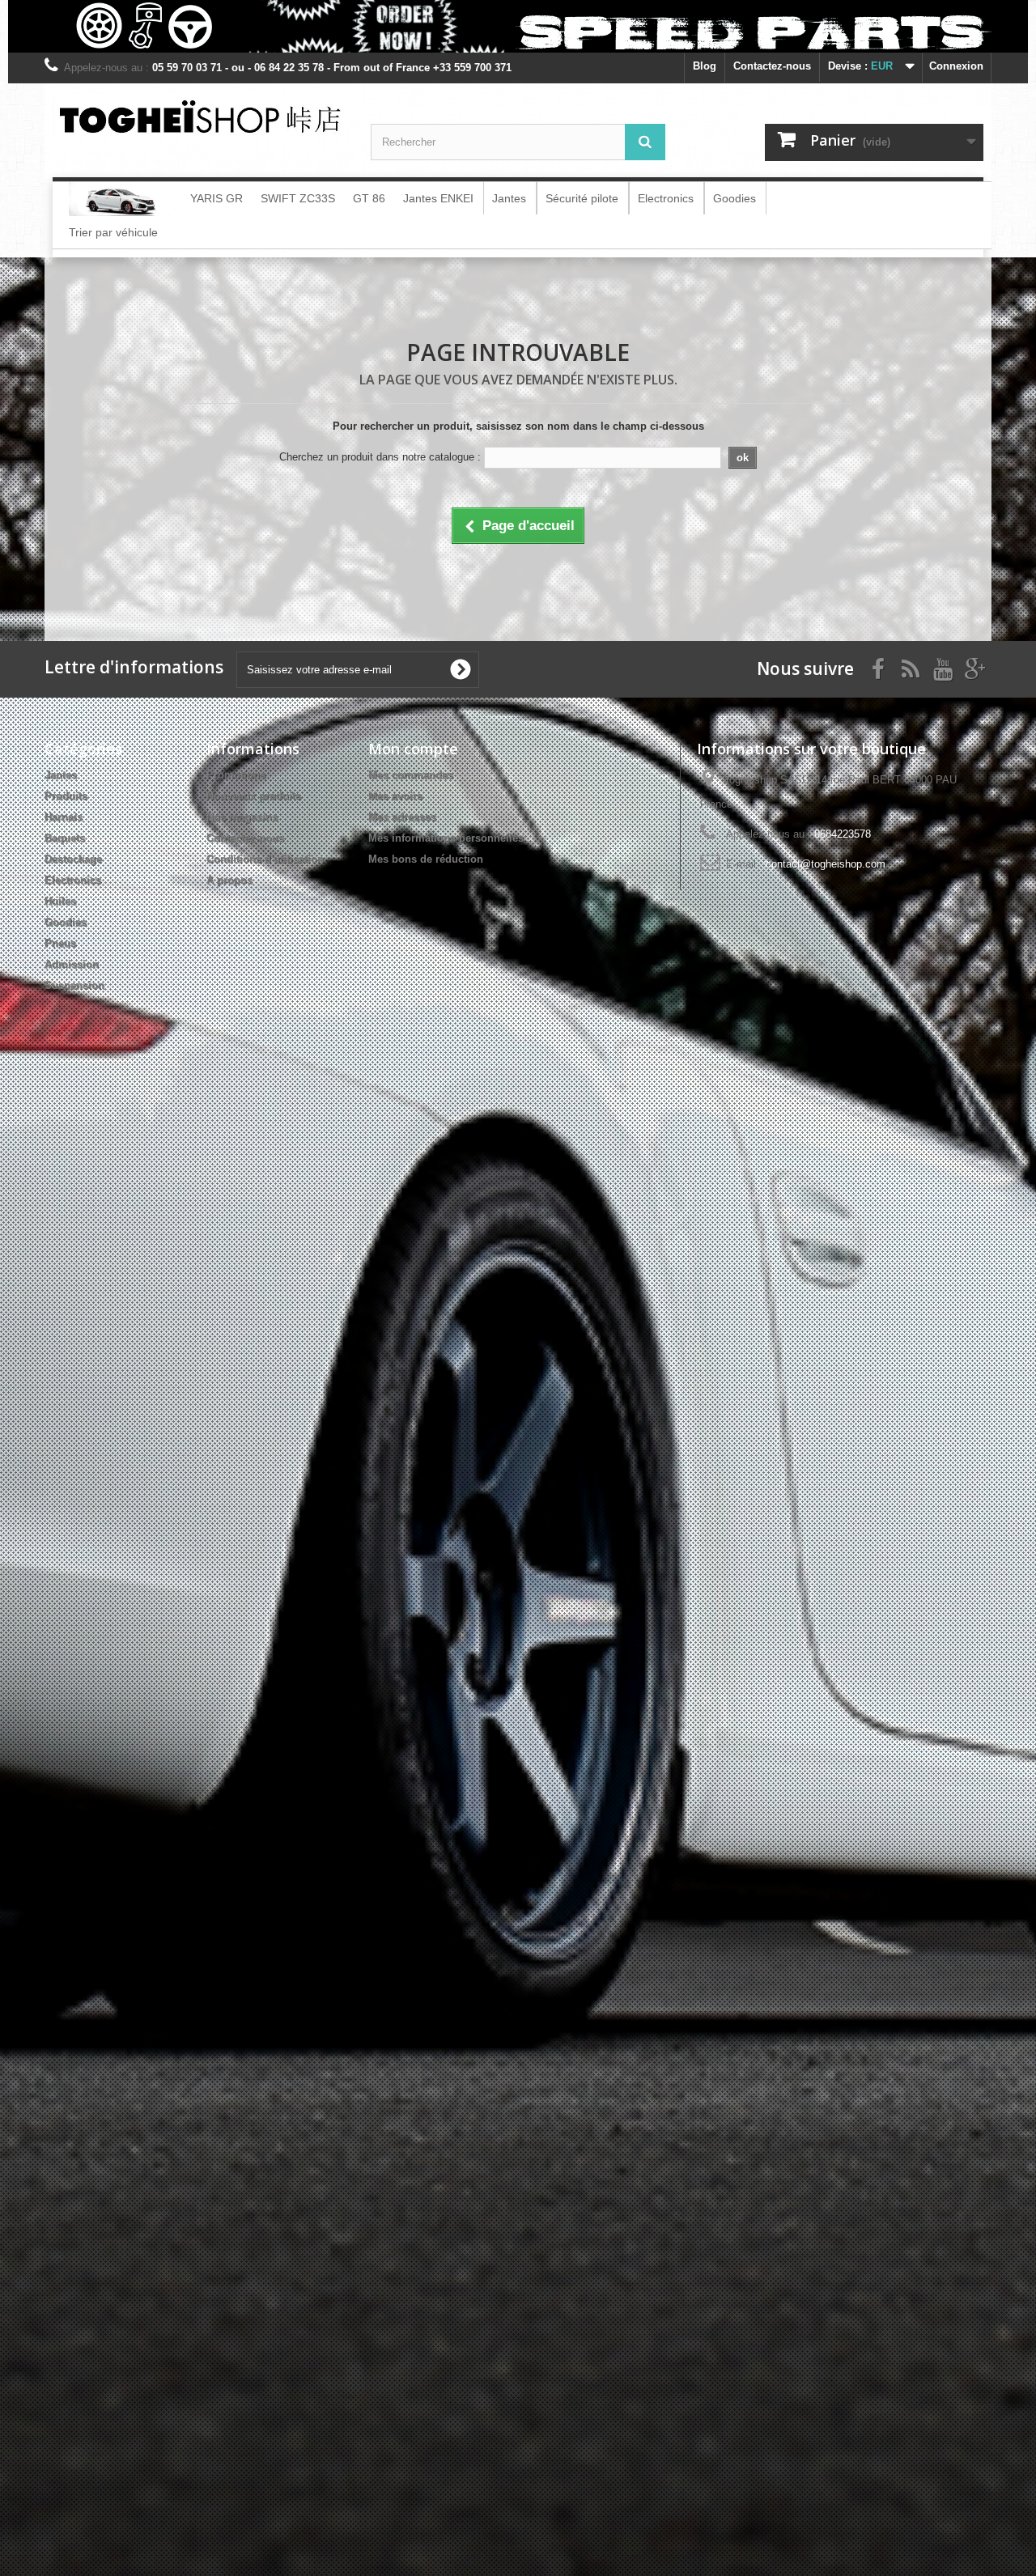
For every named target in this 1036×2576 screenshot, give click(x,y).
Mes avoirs (395, 796)
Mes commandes (411, 775)
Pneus (60, 943)
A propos (229, 880)
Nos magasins (242, 817)
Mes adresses (402, 817)
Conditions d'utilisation (265, 859)
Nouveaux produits (254, 796)
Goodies (66, 922)
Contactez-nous (772, 66)
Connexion (956, 66)
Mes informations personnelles (446, 838)
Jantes (61, 775)
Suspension (74, 985)
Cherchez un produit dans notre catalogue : (380, 457)
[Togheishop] (200, 115)
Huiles (60, 901)
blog (705, 66)
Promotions (236, 775)
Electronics (73, 880)
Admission (72, 964)
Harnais (64, 817)
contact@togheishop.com (826, 864)
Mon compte (413, 749)
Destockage (73, 859)
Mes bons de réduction (426, 859)
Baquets (65, 838)
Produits (66, 796)
